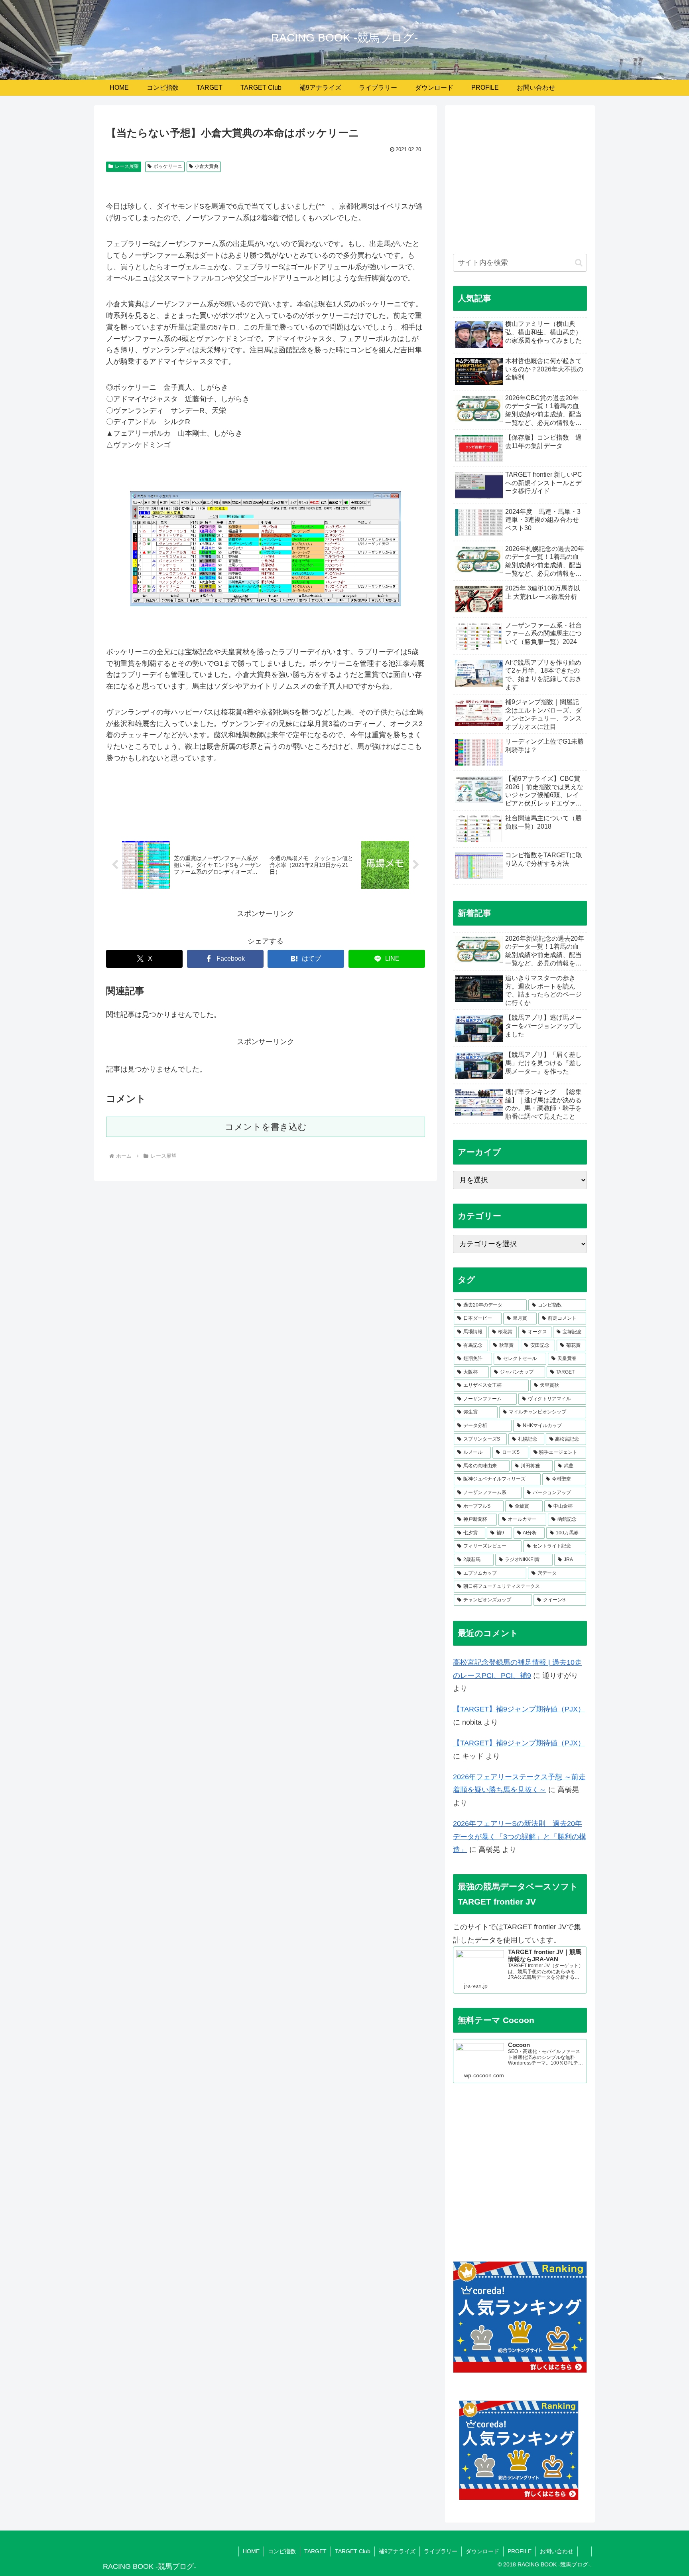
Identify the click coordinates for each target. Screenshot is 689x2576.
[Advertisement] (520, 184)
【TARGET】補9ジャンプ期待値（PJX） (519, 1709)
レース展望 (127, 166)
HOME (251, 2551)
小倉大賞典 (207, 166)
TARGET (315, 2551)
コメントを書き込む (266, 1127)
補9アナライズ (397, 2551)
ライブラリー (441, 2551)
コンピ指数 (282, 2551)
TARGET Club (353, 2551)
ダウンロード (482, 2551)
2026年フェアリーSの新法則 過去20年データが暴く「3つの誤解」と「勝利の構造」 (520, 1837)
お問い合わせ (557, 2551)
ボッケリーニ (168, 166)
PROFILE (520, 2551)
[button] (579, 263)
